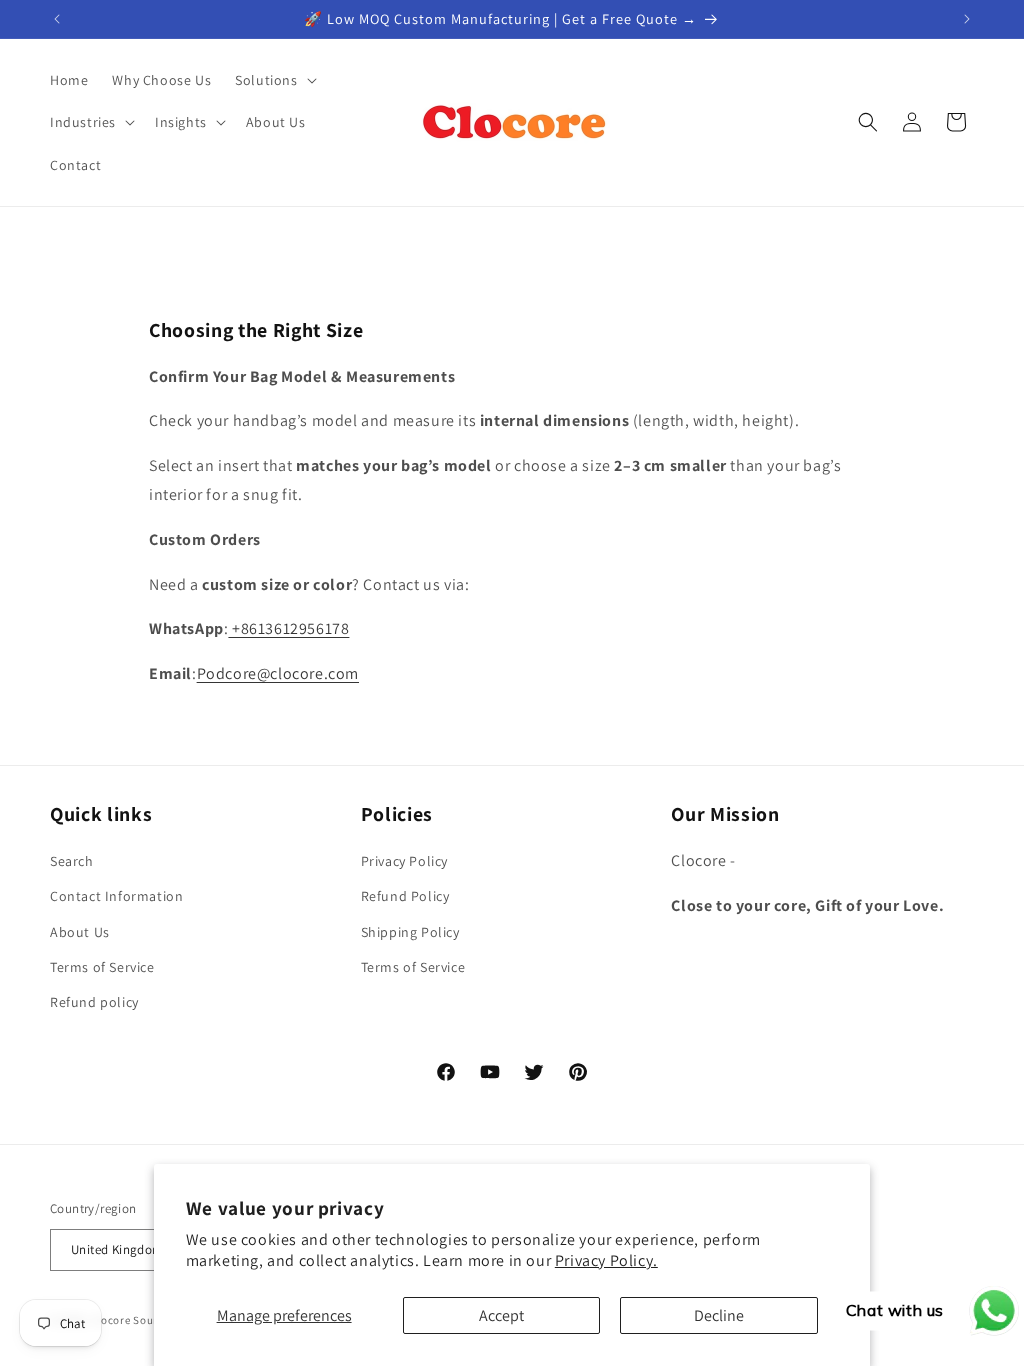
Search (72, 861)
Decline (719, 1315)
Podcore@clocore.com (278, 673)
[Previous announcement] (57, 19)
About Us (80, 932)
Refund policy (94, 1002)
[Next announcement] (967, 19)
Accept (501, 1315)
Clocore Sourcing (136, 1320)
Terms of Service (102, 967)
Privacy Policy (404, 861)
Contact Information (116, 896)
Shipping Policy (410, 932)
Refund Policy (405, 896)
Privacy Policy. (606, 1260)
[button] (273, 80)
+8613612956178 (288, 628)
